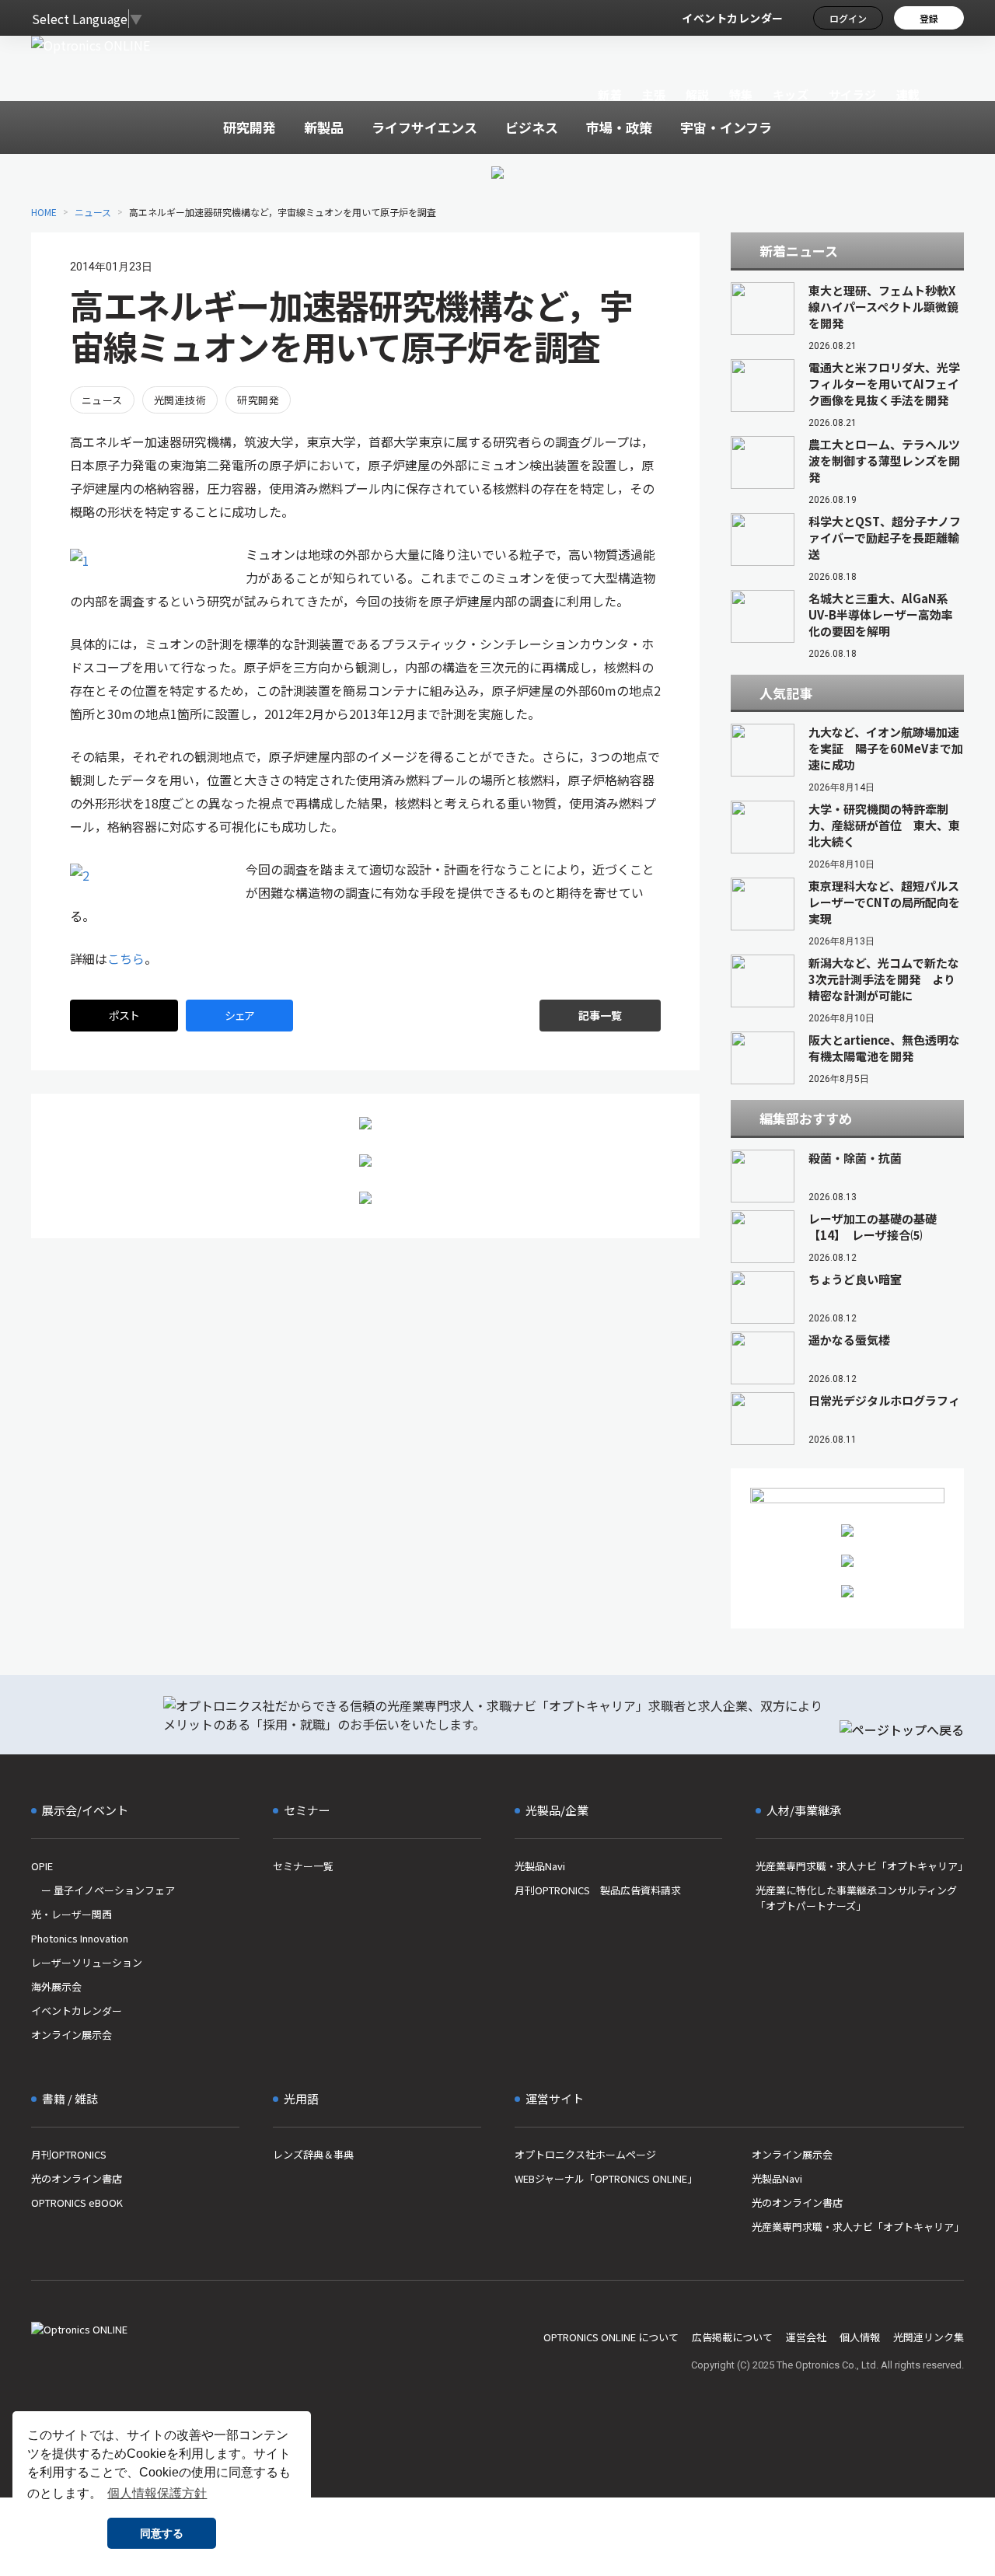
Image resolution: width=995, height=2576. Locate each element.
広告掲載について (732, 2337)
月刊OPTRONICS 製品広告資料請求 (598, 1890)
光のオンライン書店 (77, 2178)
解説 (698, 94)
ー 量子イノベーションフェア (103, 1890)
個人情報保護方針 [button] (157, 2493)
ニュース (93, 212)
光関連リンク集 (929, 2337)
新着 (610, 94)
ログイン (848, 18)
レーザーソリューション (87, 1962)
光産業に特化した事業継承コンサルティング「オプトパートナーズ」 (856, 1898)
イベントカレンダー (733, 18)
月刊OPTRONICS (69, 2154)
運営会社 (806, 2337)
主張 (653, 94)
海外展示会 (56, 1986)
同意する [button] (162, 2533)
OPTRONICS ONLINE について (611, 2337)
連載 (908, 94)
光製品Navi (540, 1866)
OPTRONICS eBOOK (77, 2203)
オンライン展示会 (72, 2035)
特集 (741, 94)
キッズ (791, 94)
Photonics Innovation (80, 1938)
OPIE (42, 1866)
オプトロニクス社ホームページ (585, 2154)
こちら (126, 958)
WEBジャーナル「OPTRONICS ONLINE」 (606, 2178)
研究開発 (258, 400)
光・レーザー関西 (72, 1914)
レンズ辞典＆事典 (313, 2154)
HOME (44, 212)
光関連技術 (180, 400)
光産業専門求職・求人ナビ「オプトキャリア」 (860, 1866)
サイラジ (853, 94)
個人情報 (860, 2337)
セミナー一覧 (303, 1866)
